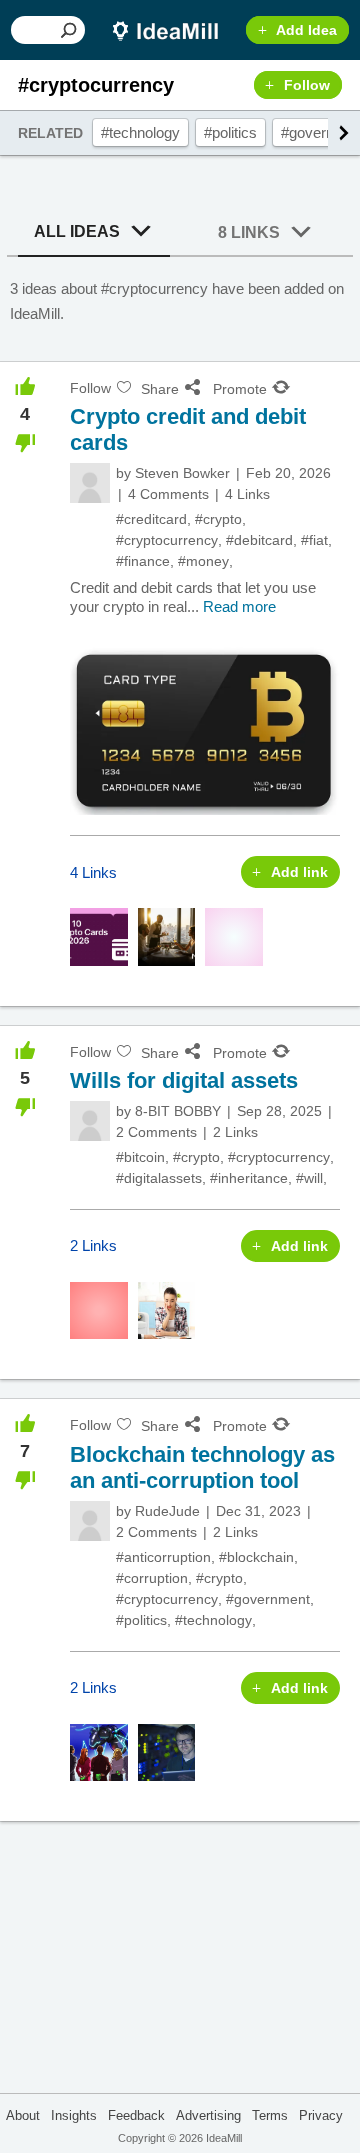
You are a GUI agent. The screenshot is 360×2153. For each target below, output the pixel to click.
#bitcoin (140, 1157)
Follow (307, 85)
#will (309, 1178)
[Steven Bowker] (90, 483)
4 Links (247, 494)
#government (268, 1599)
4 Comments (168, 494)
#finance (143, 561)
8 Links (249, 232)
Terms (270, 2115)
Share (160, 389)
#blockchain (256, 1557)
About (23, 2115)
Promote (240, 389)
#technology (140, 132)
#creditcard (151, 519)
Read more (239, 606)
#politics (230, 132)
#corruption (152, 1578)
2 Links (235, 1132)
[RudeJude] (90, 1521)
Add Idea (306, 30)
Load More (180, 1896)
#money (203, 561)
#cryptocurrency (167, 540)
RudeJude (167, 1511)
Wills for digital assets (184, 1080)
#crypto (218, 519)
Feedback (136, 2115)
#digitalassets (159, 1178)
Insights (74, 2115)
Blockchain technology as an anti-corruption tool (202, 1467)
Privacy (321, 2115)
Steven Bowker (182, 473)
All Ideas (77, 231)
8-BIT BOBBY (178, 1111)
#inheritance (249, 1178)
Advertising (208, 2115)
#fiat (314, 540)
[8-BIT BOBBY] (90, 1121)
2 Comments (156, 1132)
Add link (299, 872)
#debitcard (259, 540)
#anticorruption (163, 1557)
